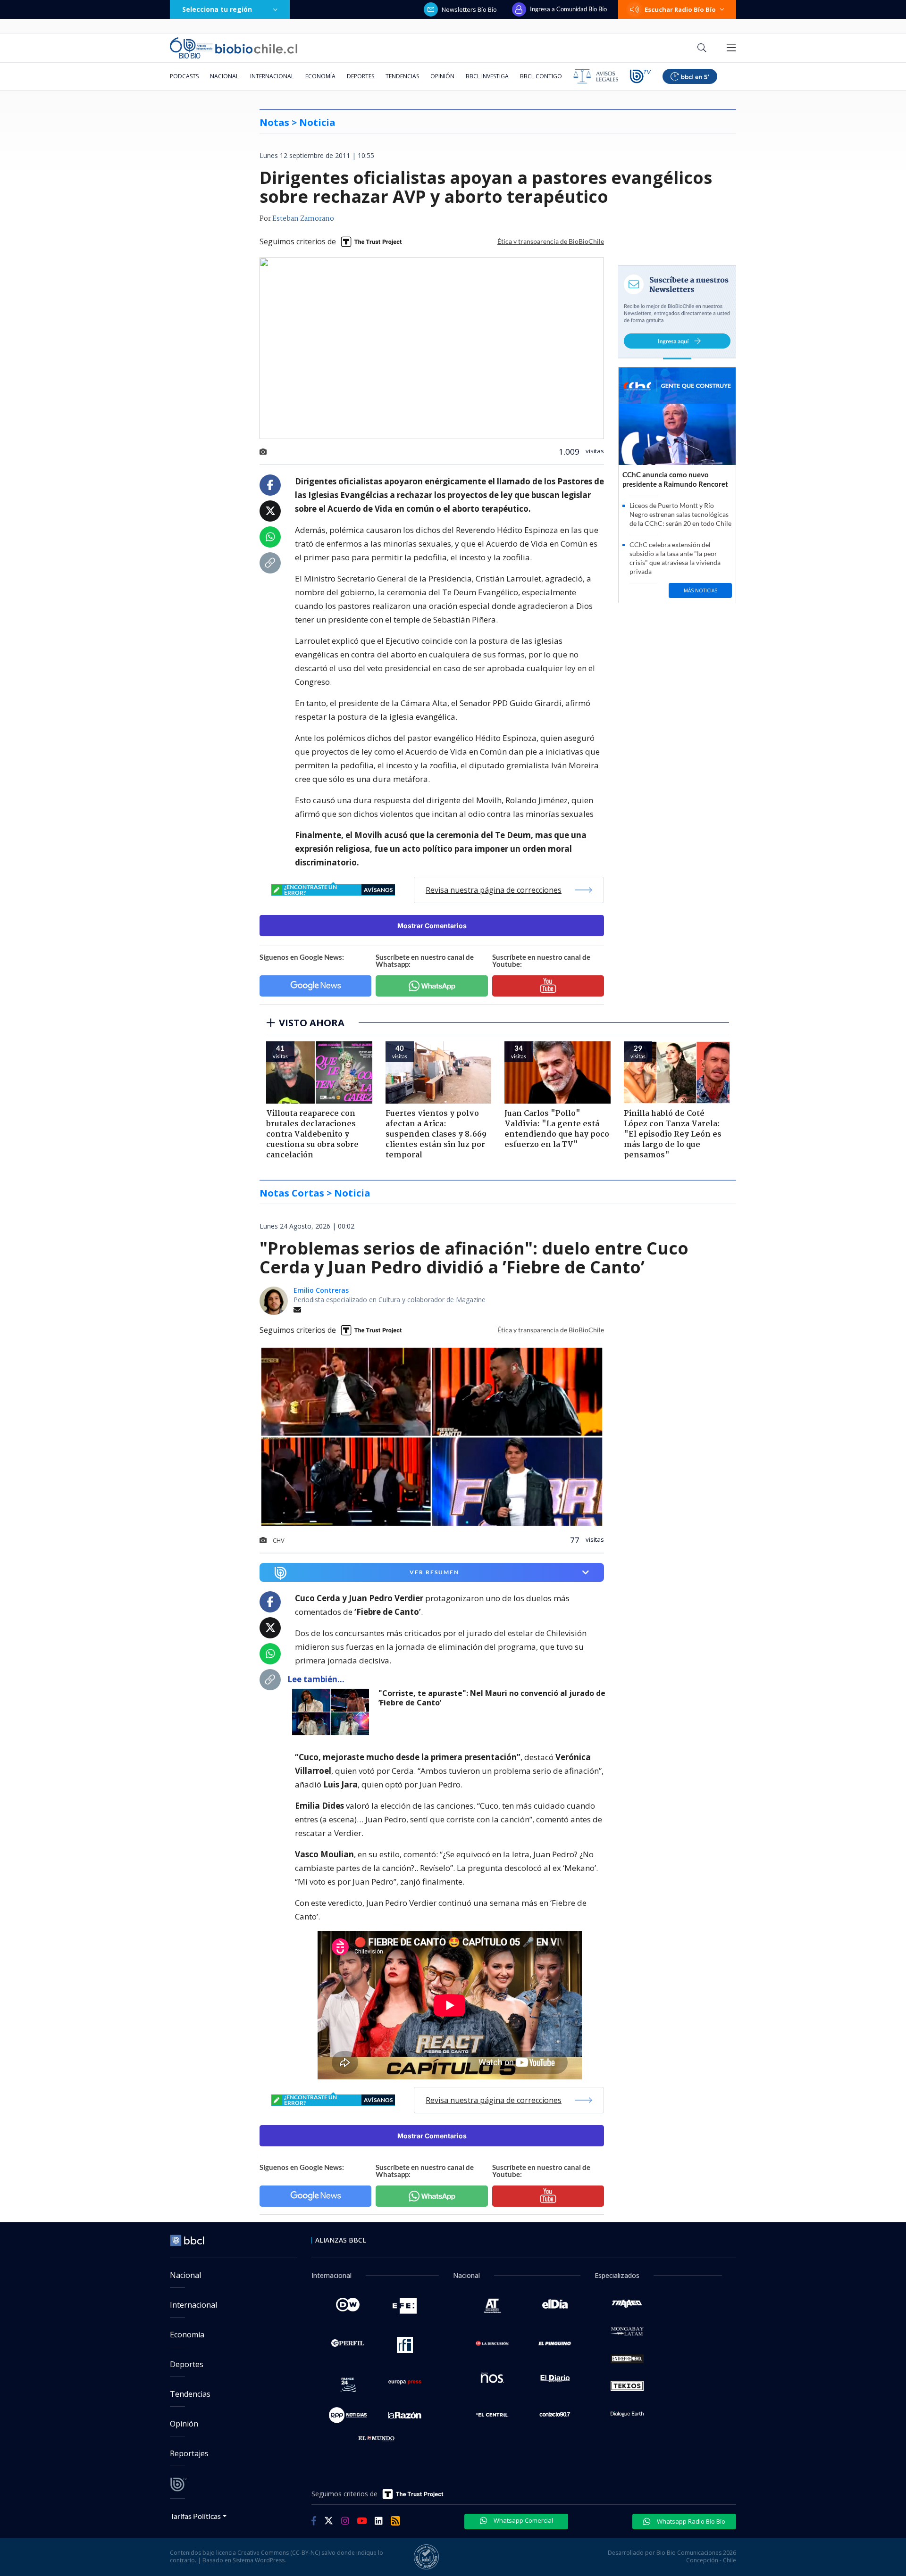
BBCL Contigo (541, 76)
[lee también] (333, 1712)
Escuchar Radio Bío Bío (680, 9)
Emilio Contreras (321, 1290)
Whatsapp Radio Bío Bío (690, 2521)
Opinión (442, 76)
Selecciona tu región (217, 9)
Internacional (272, 76)
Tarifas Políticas (196, 2516)
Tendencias (402, 76)
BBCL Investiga (487, 76)
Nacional (224, 76)
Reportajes (189, 2453)
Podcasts (184, 76)
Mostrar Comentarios (432, 926)
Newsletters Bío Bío (469, 9)
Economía (320, 76)
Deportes (361, 76)
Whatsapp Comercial (523, 2520)
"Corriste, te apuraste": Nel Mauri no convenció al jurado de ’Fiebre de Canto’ (492, 1698)
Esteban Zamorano (303, 219)
